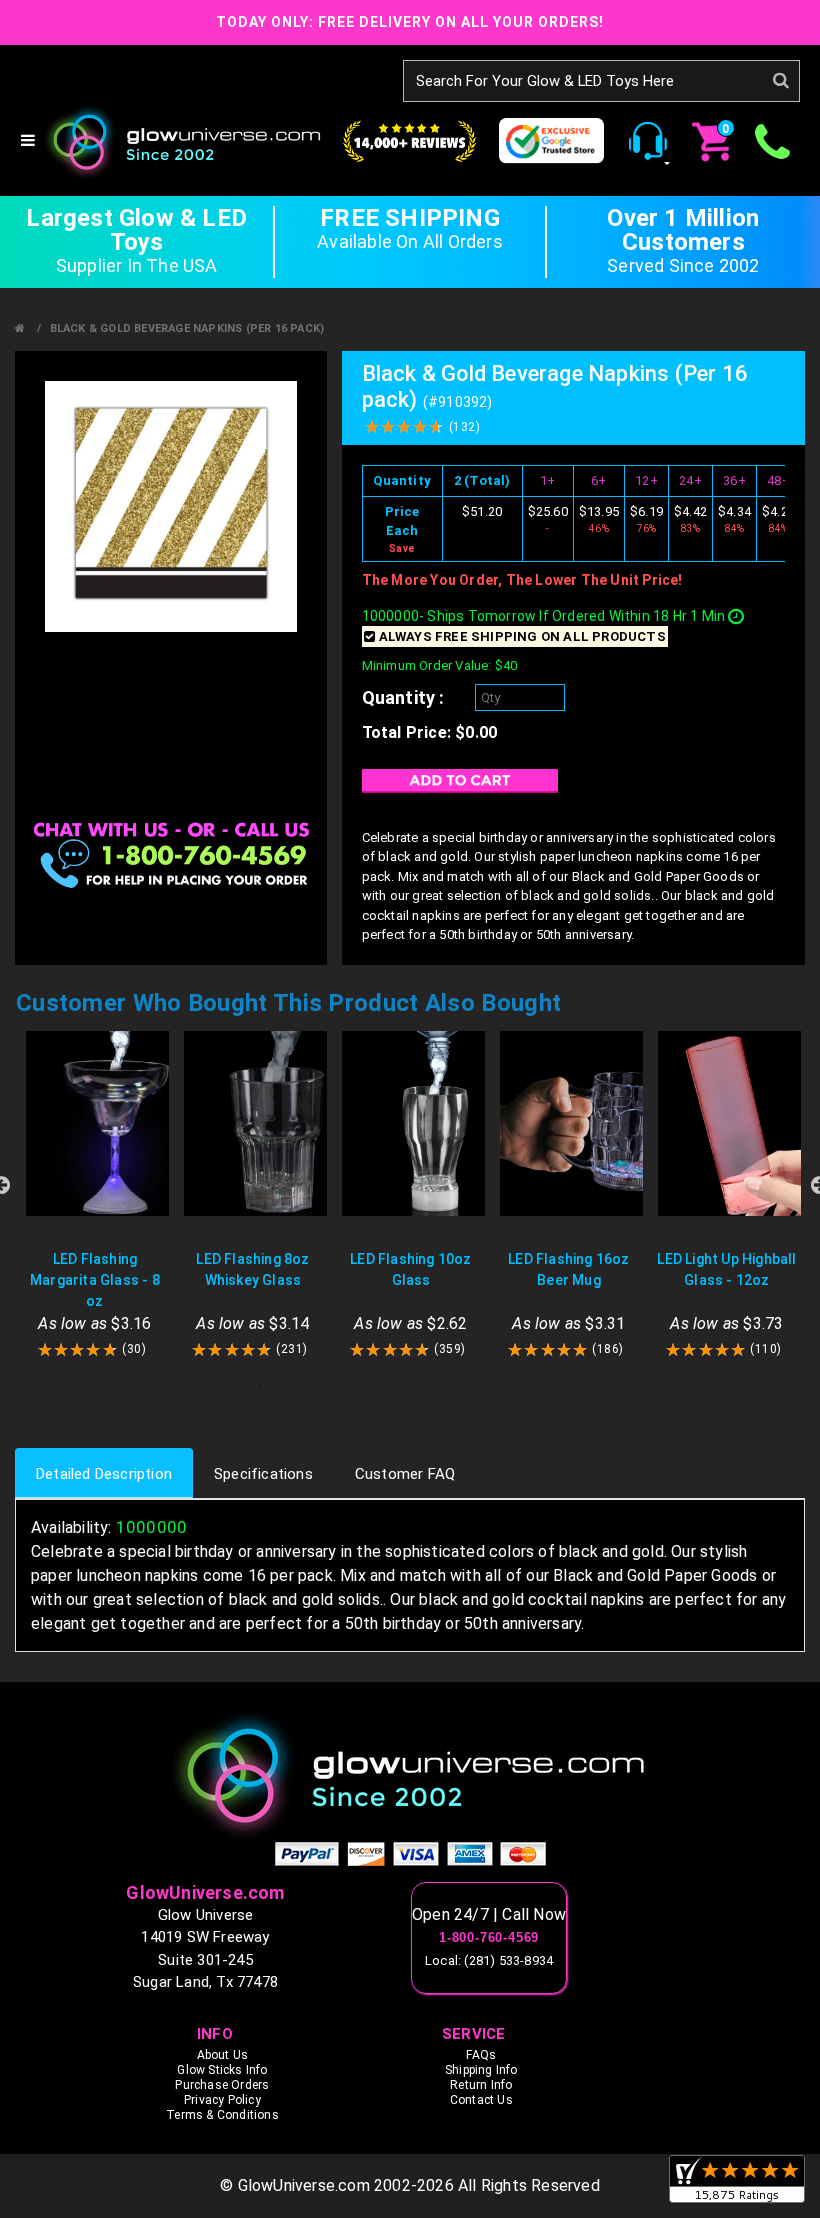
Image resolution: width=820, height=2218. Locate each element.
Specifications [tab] (263, 1474)
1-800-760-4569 (489, 1938)
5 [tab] (380, 1385)
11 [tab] (560, 1385)
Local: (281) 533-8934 (489, 1960)
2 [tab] (290, 1385)
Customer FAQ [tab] (405, 1474)
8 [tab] (470, 1385)
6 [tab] (410, 1385)
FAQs (481, 2055)
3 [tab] (320, 1385)
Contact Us (481, 2100)
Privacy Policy (222, 2100)
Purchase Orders (222, 2085)
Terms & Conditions (222, 2115)
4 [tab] (350, 1385)
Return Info (481, 2085)
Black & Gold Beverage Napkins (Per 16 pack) (187, 328)
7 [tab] (440, 1385)
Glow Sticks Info (222, 2070)
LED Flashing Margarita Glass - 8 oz (95, 1280)
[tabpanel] (95, 1195)
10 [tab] (530, 1385)
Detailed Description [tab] (104, 1474)
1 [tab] (260, 1385)
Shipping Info (481, 2070)
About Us (223, 2055)
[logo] (410, 1774)
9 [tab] (500, 1385)
